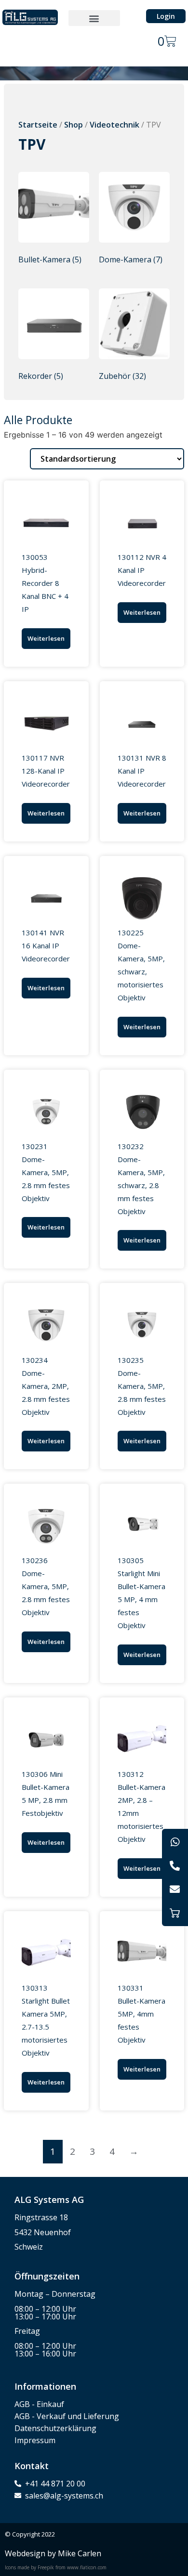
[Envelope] (175, 1890)
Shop (74, 125)
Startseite (38, 125)
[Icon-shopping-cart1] (175, 1913)
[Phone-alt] (175, 1865)
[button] (94, 18)
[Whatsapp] (175, 1842)
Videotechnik (114, 125)
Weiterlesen (46, 638)
